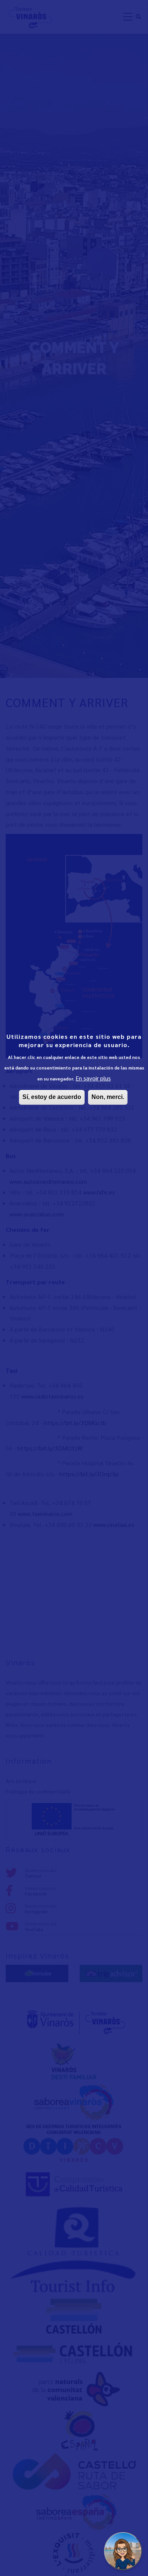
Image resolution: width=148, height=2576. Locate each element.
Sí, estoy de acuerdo (52, 1097)
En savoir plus (93, 1078)
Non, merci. (108, 1097)
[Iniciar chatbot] (123, 2551)
